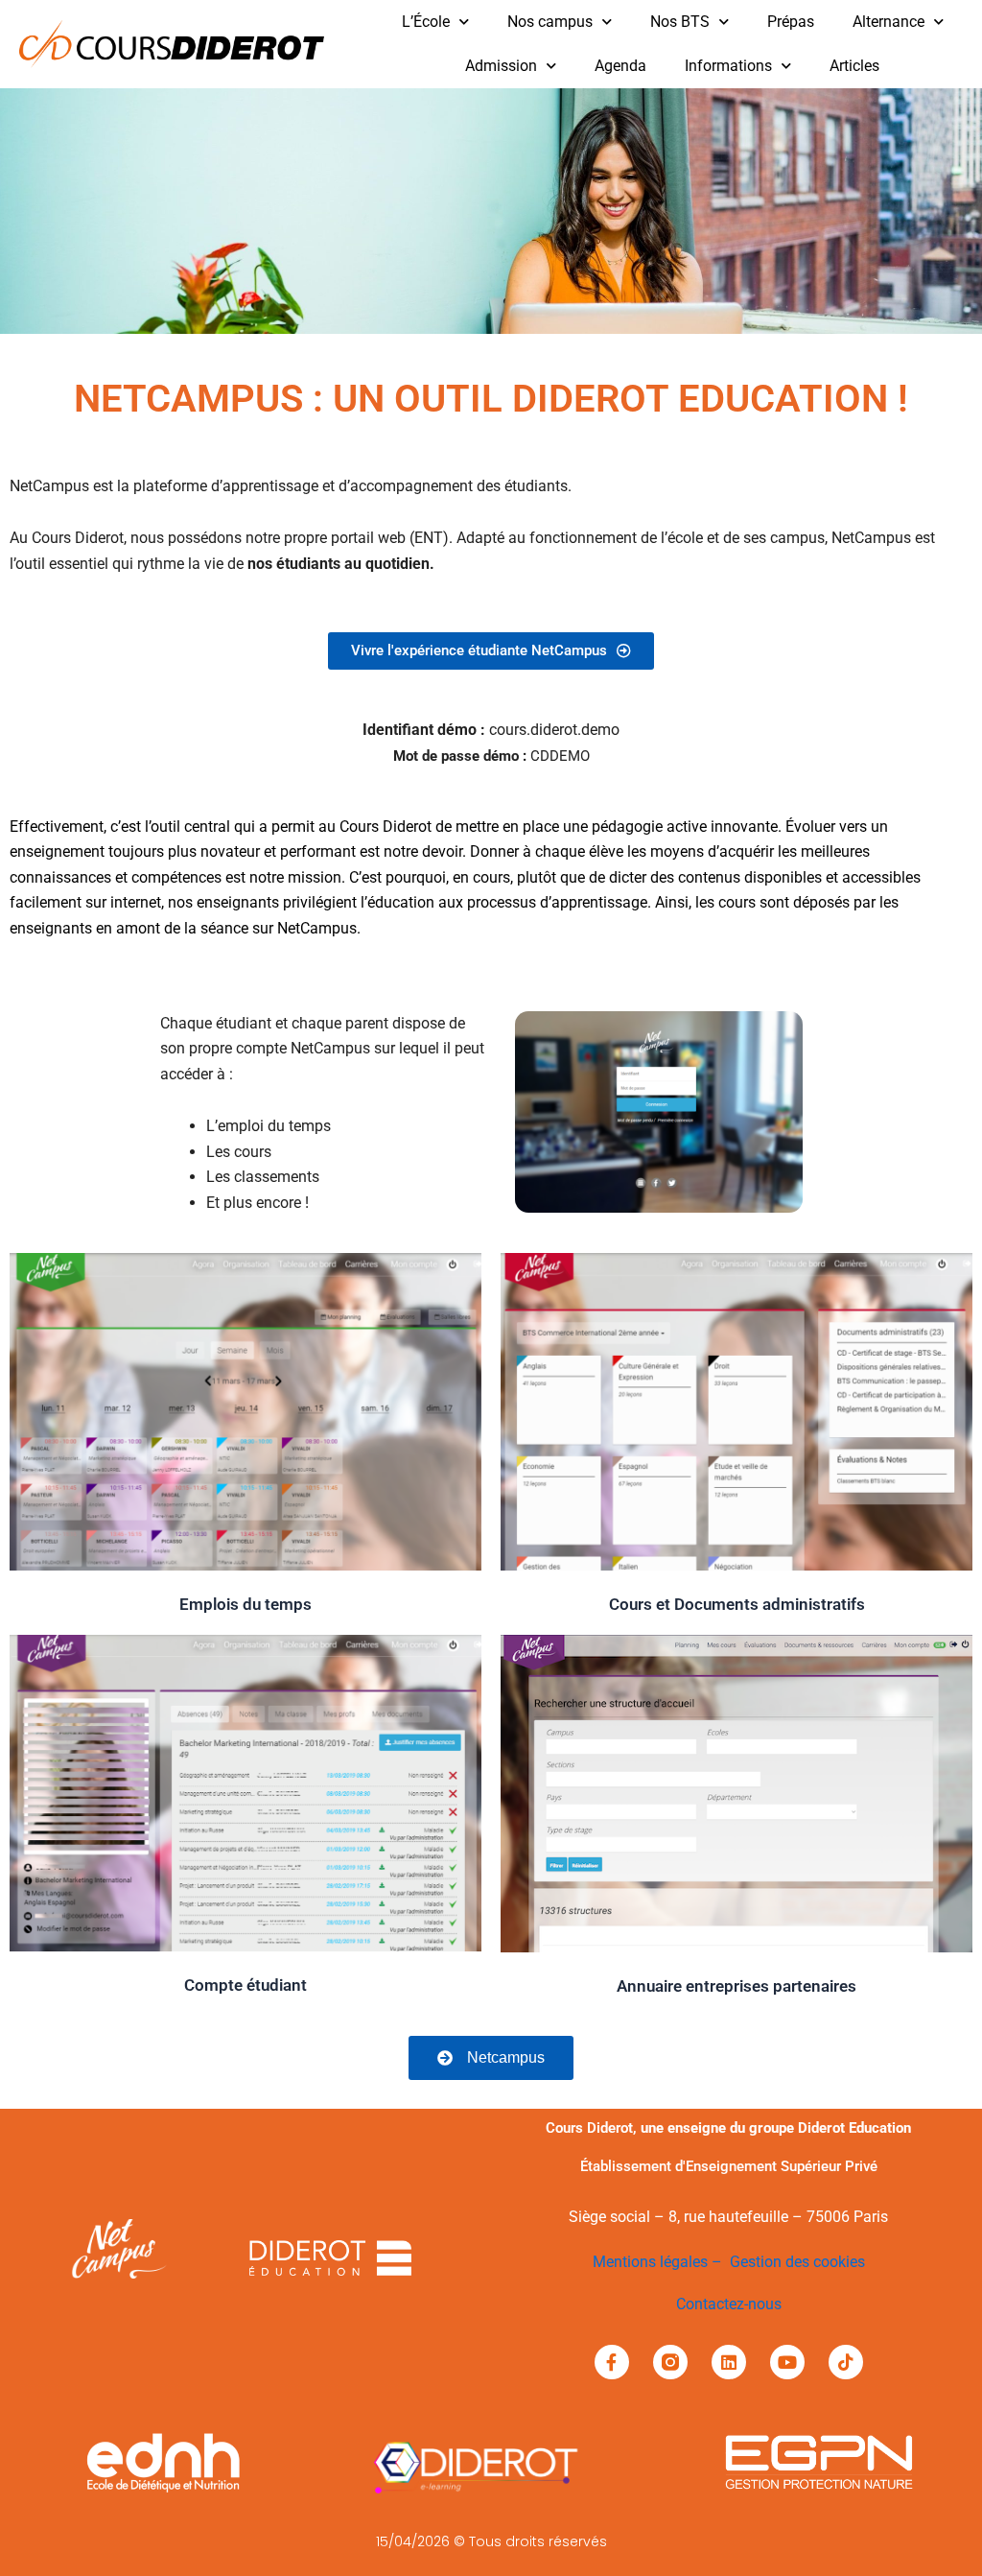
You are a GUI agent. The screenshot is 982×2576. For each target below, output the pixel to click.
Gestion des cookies (797, 2262)
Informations (728, 66)
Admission (501, 66)
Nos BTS (680, 22)
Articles (854, 66)
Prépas (791, 22)
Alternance (888, 22)
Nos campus (550, 22)
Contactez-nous (729, 2304)
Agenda (620, 66)
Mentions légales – (661, 2262)
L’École (426, 22)
